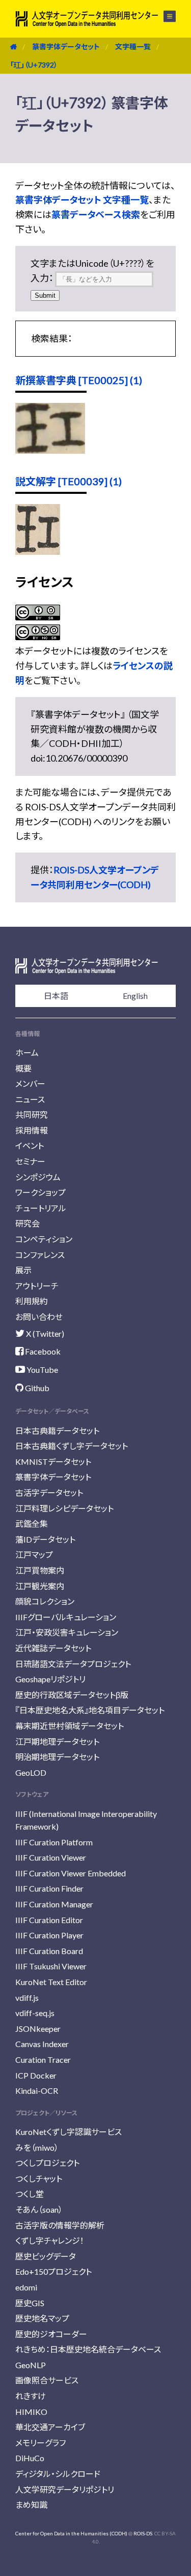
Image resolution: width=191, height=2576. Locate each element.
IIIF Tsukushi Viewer (51, 1966)
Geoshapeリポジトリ (50, 1679)
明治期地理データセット (57, 1757)
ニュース (30, 1099)
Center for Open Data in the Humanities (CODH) (71, 2533)
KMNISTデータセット (53, 1462)
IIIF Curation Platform (54, 1842)
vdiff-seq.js (35, 2013)
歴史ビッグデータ (46, 2256)
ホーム (27, 1053)
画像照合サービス (47, 2380)
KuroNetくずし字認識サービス (69, 2132)
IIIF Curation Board (49, 1951)
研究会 (28, 1223)
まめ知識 (31, 2505)
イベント (30, 1145)
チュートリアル (41, 1208)
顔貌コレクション (45, 1601)
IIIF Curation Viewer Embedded (71, 1873)
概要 (23, 1068)
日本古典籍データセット (57, 1431)
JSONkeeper (38, 2029)
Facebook (42, 1351)
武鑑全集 (32, 1523)
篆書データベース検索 (96, 214)
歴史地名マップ (42, 2318)
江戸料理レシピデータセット (64, 1508)
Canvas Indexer (42, 2044)
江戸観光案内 (40, 1586)
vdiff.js (27, 1998)
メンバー (30, 1083)
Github (36, 1388)
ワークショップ (40, 1192)
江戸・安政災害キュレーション (67, 1632)
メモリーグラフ (40, 2443)
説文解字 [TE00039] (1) (69, 481)
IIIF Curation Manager (54, 1904)
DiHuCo (30, 2458)
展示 (23, 1270)
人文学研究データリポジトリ (65, 2489)
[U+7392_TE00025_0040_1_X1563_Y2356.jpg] (50, 450)
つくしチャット (39, 2178)
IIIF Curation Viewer (51, 1857)
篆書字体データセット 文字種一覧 (82, 200)
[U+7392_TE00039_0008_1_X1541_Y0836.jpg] (38, 551)
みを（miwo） (37, 2147)
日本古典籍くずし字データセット (72, 1446)
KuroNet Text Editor (51, 1982)
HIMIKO (31, 2412)
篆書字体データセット (66, 46)
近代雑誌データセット (53, 1648)
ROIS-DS (143, 2533)
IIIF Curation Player (49, 1935)
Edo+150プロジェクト (53, 2271)
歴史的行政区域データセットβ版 (72, 1695)
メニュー (164, 16)
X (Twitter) (44, 1333)
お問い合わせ (39, 1317)
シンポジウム (38, 1177)
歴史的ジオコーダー (51, 2334)
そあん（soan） (39, 2209)
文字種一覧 (133, 46)
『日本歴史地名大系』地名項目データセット (90, 1710)
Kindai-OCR (37, 2091)
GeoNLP (31, 2365)
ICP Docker (36, 2075)
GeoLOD (31, 1772)
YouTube (42, 1370)
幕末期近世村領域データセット (70, 1726)
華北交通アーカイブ (50, 2427)
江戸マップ (34, 1554)
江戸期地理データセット (57, 1741)
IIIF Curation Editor (49, 1920)
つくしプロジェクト (47, 2163)
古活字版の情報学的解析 (60, 2225)
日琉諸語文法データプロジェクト (73, 1664)
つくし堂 (30, 2194)
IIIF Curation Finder (49, 1888)
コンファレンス (40, 1255)
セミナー (30, 1161)
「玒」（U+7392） (34, 65)
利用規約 (32, 1301)
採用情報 (32, 1130)
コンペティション (44, 1239)
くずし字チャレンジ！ (50, 2240)
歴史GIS (30, 2303)
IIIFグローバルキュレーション (66, 1617)
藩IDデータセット (45, 1539)
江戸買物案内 (40, 1570)
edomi (26, 2287)
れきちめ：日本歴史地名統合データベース (88, 2349)
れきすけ (31, 2396)
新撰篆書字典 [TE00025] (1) (79, 380)
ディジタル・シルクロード (58, 2474)
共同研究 (32, 1114)
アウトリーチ (37, 1286)
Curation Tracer (43, 2060)
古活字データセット (49, 1493)
